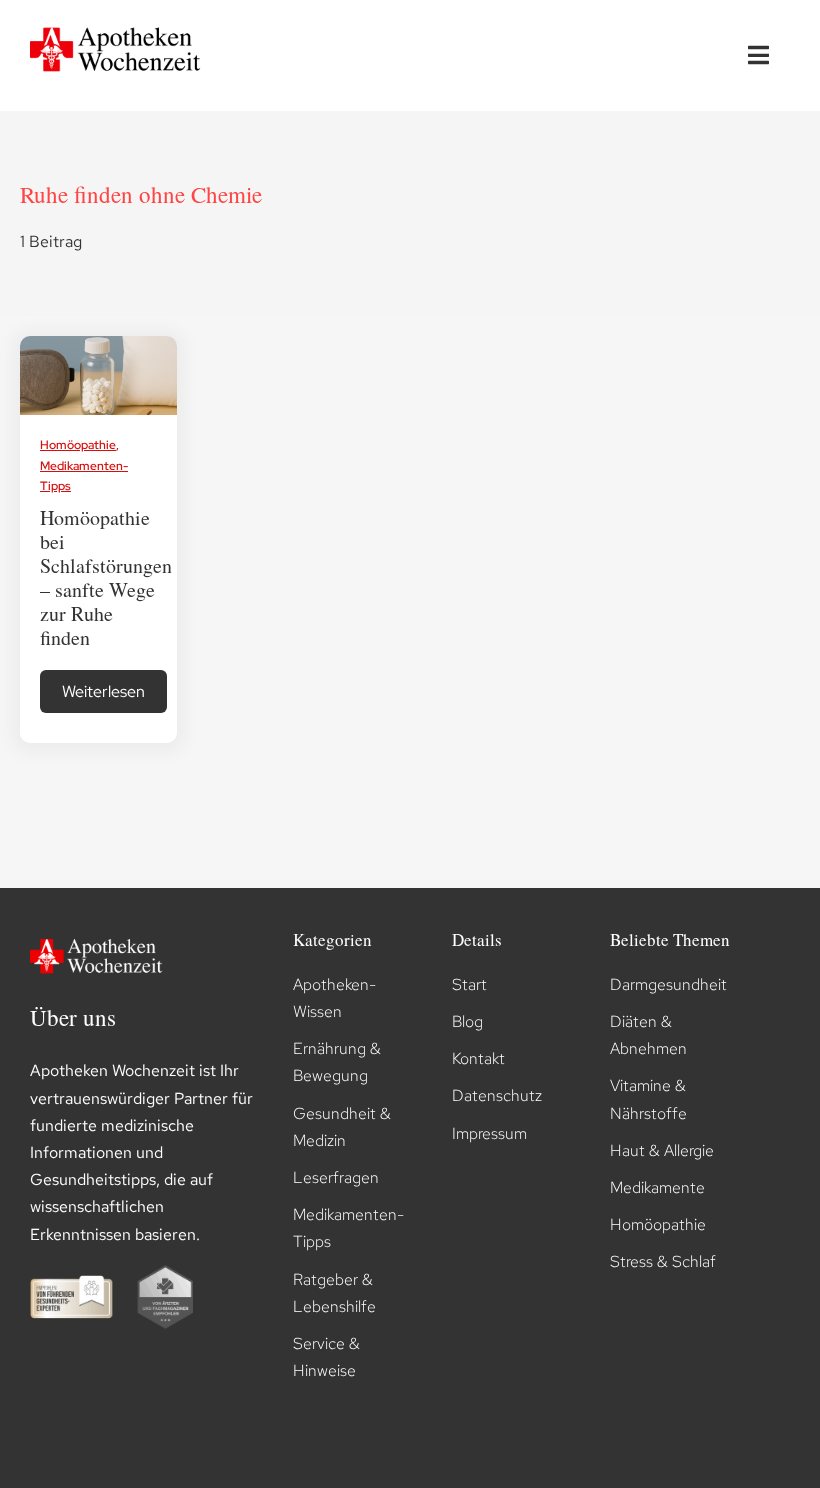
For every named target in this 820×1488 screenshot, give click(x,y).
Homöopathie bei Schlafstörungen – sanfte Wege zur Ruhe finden (106, 577)
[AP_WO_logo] (120, 23)
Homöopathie (78, 445)
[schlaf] (99, 343)
